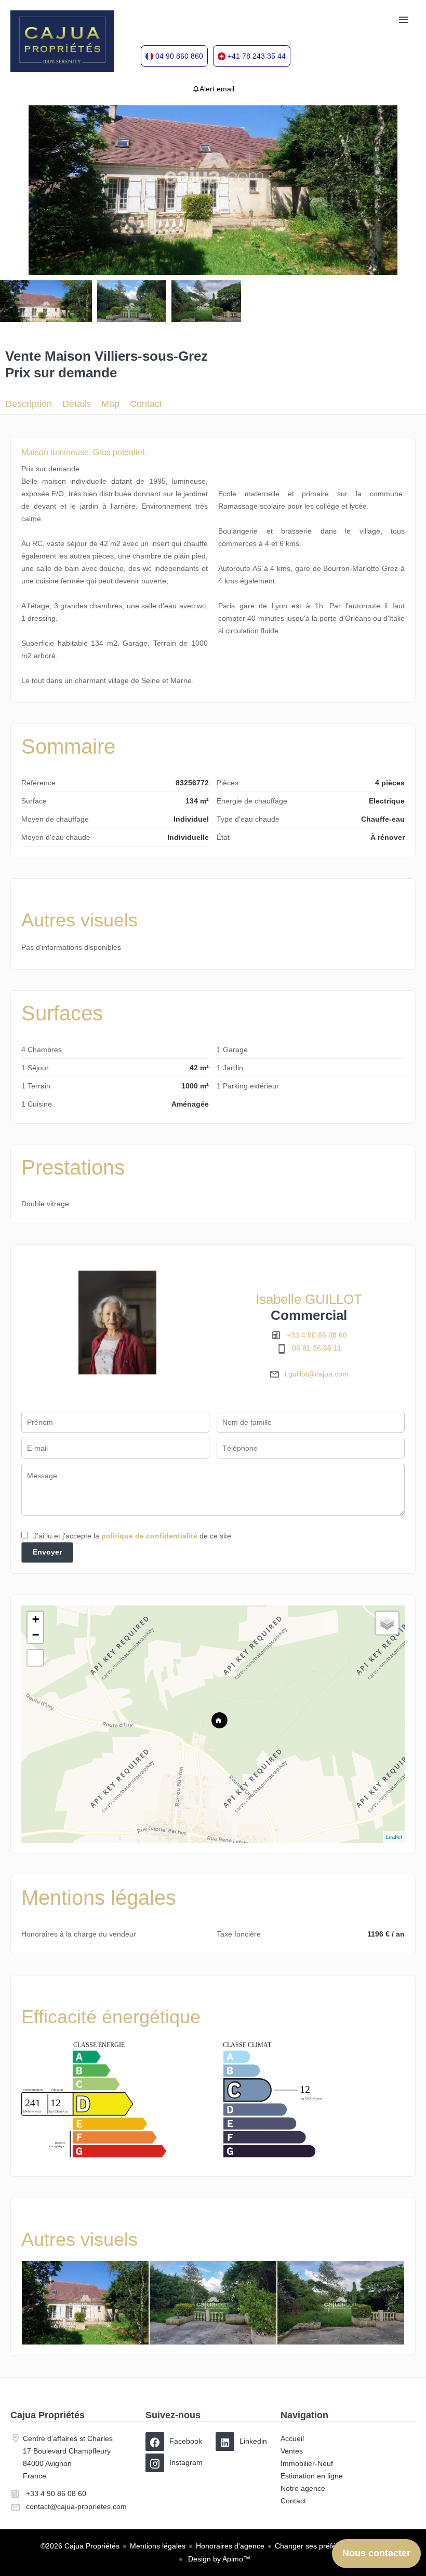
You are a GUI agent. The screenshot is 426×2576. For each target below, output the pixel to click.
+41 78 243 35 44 (257, 56)
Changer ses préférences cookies (330, 2546)
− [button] (36, 1635)
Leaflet (394, 1837)
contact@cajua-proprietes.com (76, 2506)
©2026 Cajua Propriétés (80, 2546)
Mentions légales (158, 2546)
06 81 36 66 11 (317, 1348)
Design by (218, 2559)
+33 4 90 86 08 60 (317, 1335)
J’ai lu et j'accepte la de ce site (132, 1536)
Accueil (62, 42)
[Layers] (387, 1623)
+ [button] (36, 1619)
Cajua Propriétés (48, 2415)
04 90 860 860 (179, 56)
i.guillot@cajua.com (317, 1374)
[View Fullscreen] (35, 1658)
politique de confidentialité (149, 1536)
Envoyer (47, 1552)
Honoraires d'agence (230, 2546)
